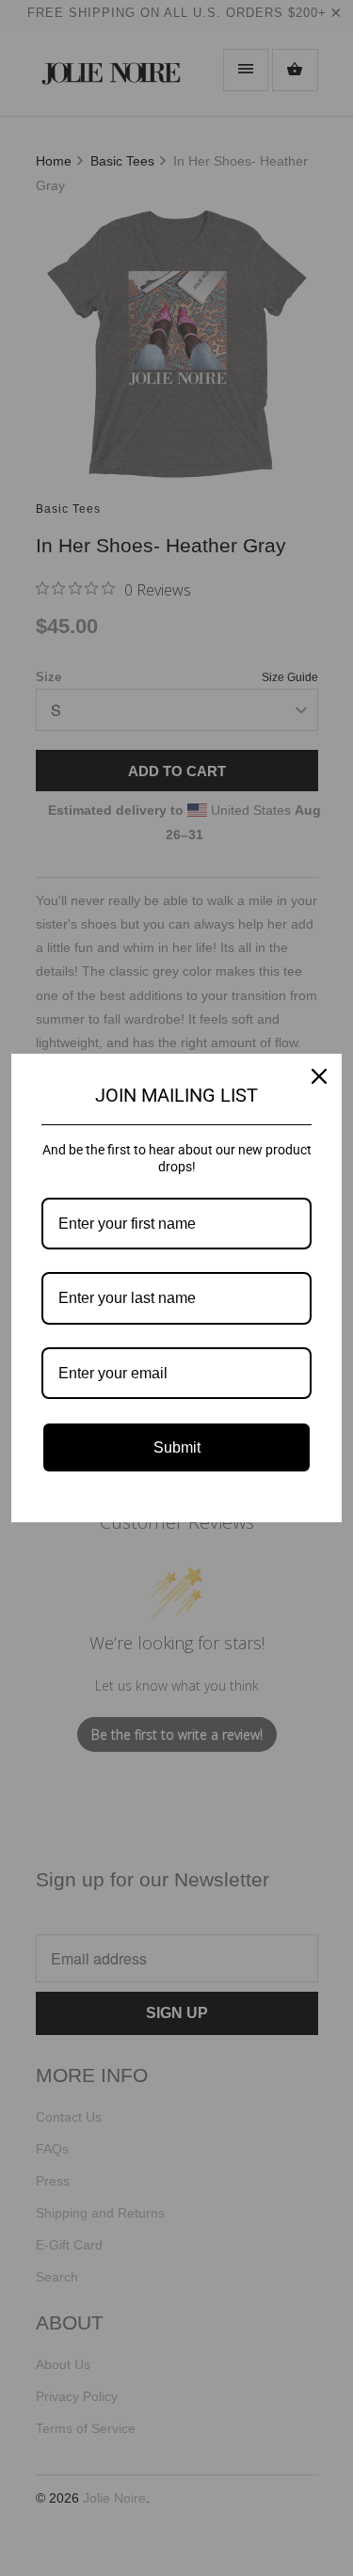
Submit (177, 1447)
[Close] (319, 1076)
